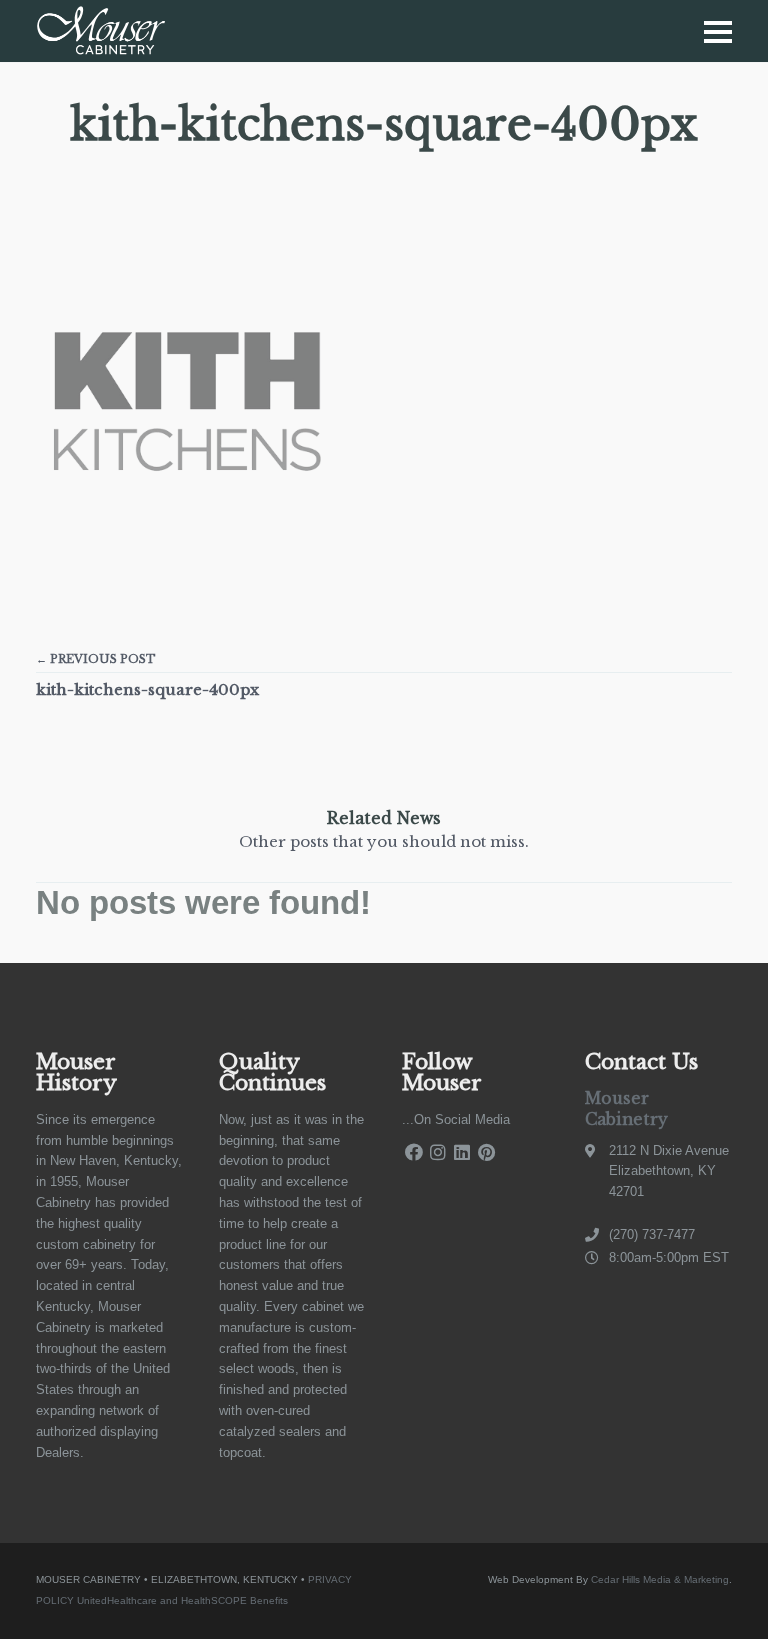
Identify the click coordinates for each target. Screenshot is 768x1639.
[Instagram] (438, 1152)
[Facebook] (414, 1152)
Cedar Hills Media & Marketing (660, 1579)
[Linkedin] (462, 1152)
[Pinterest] (486, 1152)
